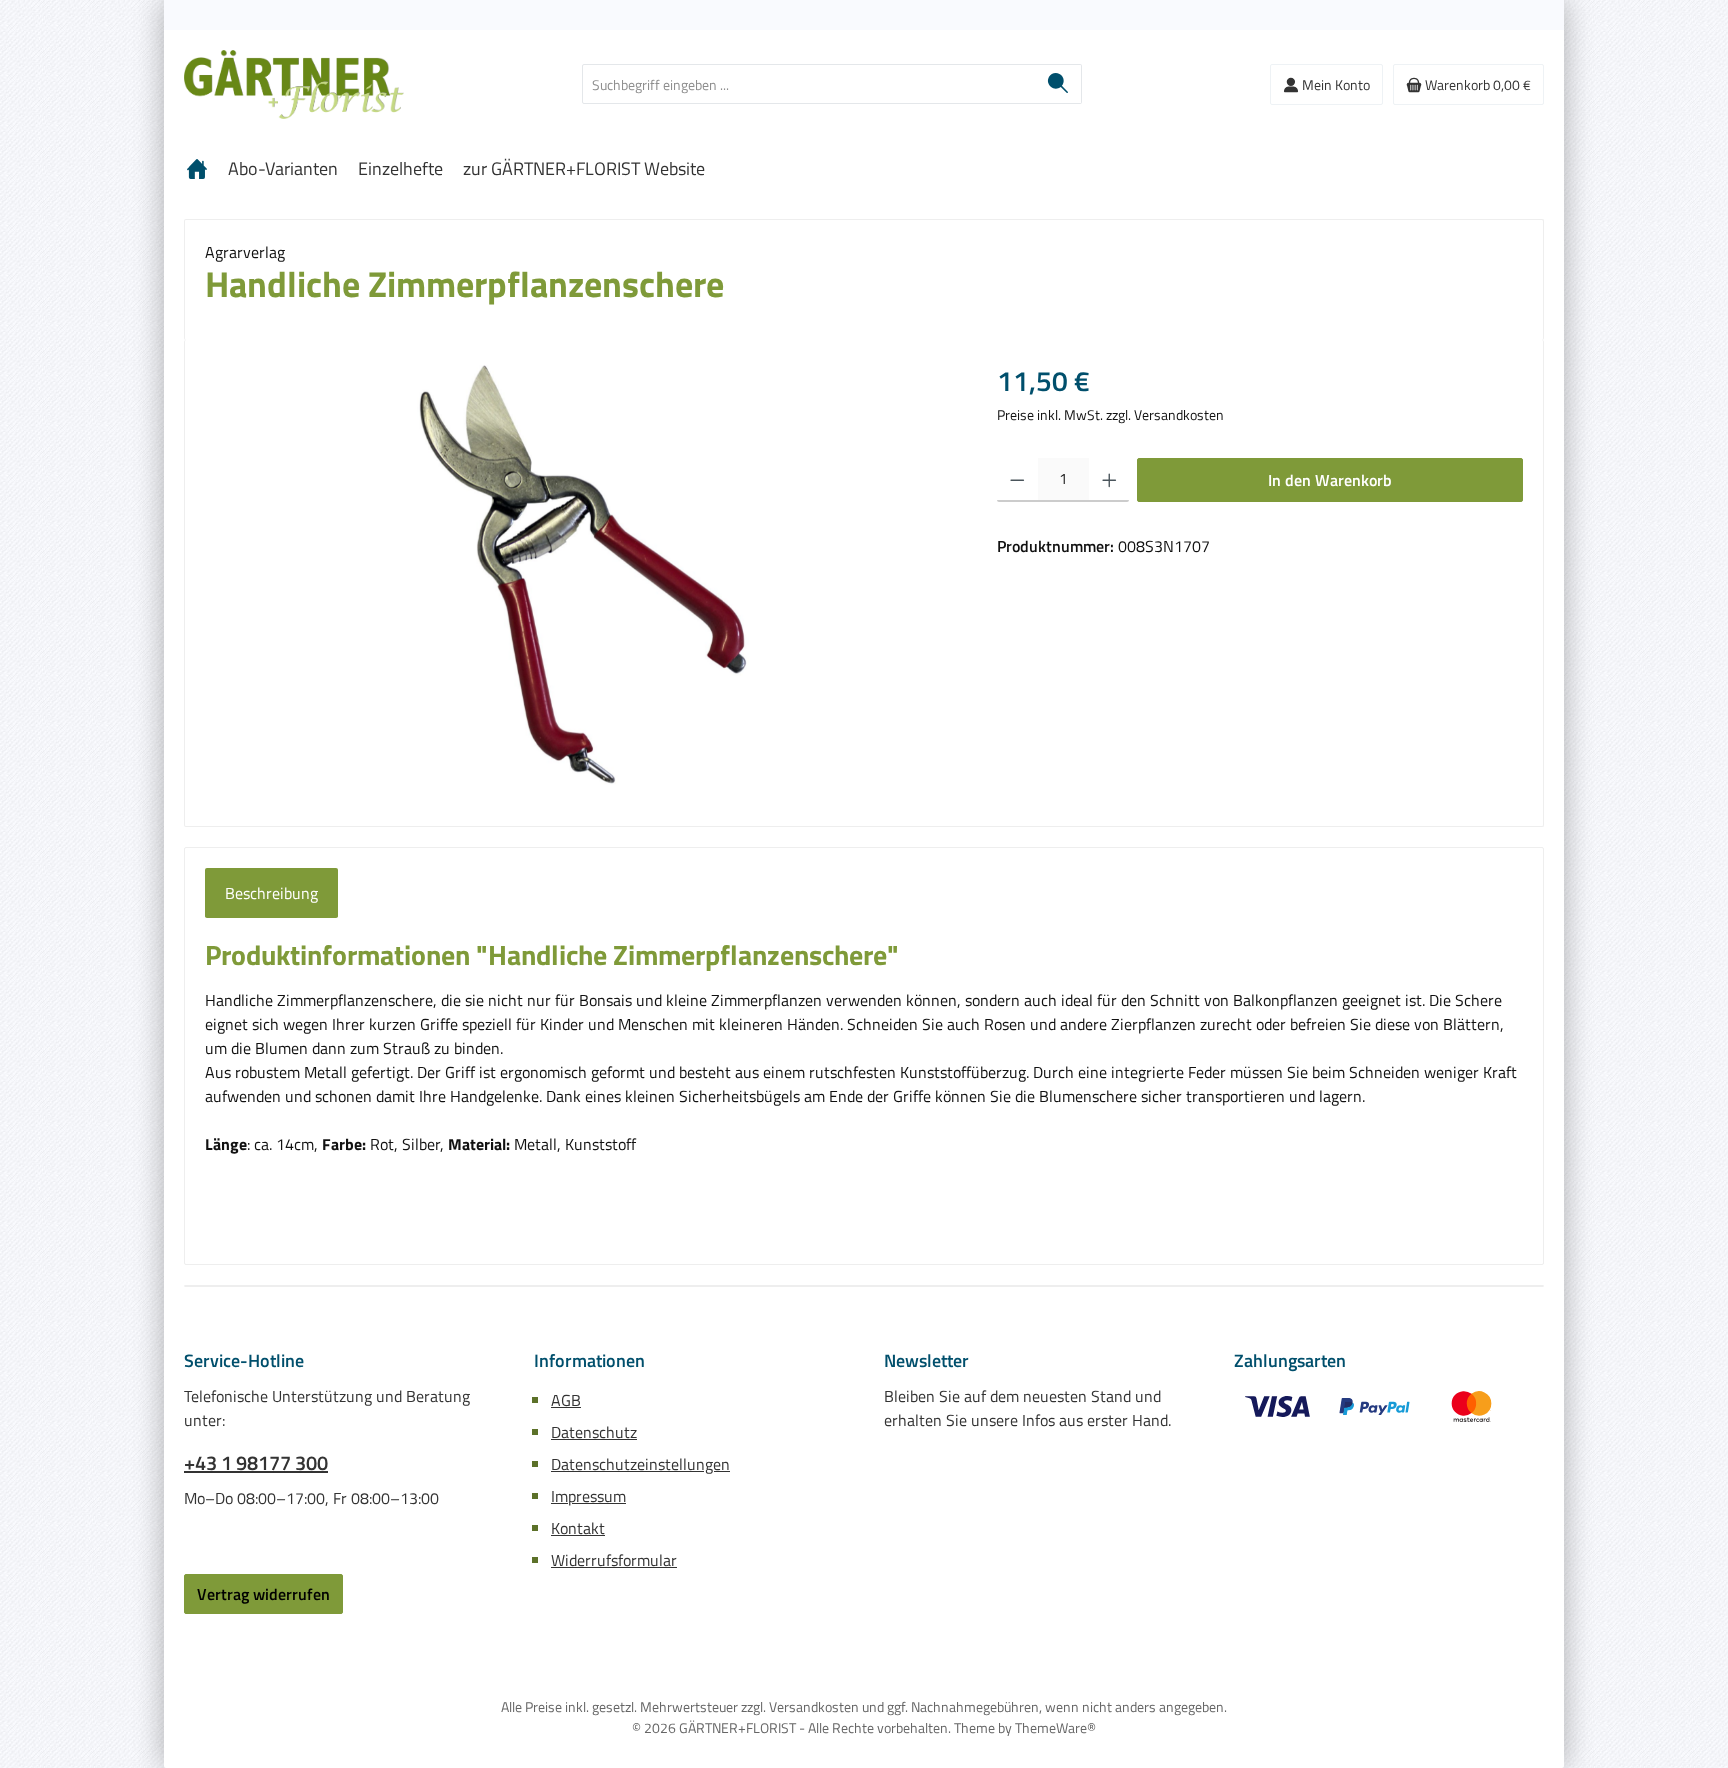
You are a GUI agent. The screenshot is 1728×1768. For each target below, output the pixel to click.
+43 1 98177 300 (256, 1463)
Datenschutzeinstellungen (640, 1464)
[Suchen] (1058, 84)
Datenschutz (594, 1432)
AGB (566, 1400)
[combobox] (809, 84)
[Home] (197, 169)
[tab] (271, 893)
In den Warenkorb (1330, 480)
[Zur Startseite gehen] (294, 84)
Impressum (588, 1496)
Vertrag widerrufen (263, 1594)
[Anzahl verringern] (1017, 480)
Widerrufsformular (614, 1560)
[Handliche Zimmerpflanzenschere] (580, 575)
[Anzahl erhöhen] (1109, 480)
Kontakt (578, 1528)
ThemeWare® (1055, 1727)
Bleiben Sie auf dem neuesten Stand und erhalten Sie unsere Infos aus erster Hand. (1027, 1408)
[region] (581, 575)
